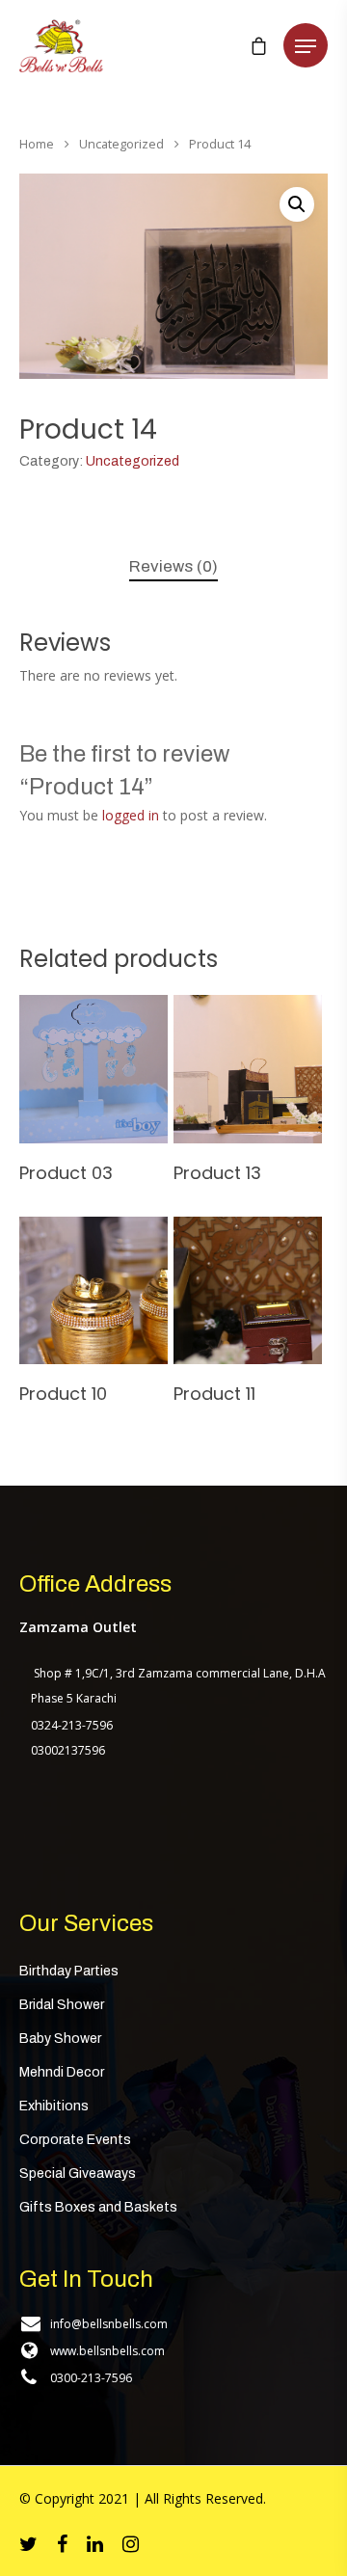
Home (37, 144)
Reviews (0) (173, 566)
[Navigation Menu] (306, 46)
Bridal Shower (62, 2005)
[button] (297, 204)
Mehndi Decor (62, 2072)
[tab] (173, 567)
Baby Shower (60, 2039)
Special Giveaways (78, 2173)
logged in (131, 815)
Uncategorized (121, 144)
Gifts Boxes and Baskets (98, 2207)
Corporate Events (75, 2140)
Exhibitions (54, 2106)
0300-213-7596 (91, 2378)
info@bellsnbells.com (109, 2324)
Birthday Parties (69, 1971)
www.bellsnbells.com (107, 2351)
